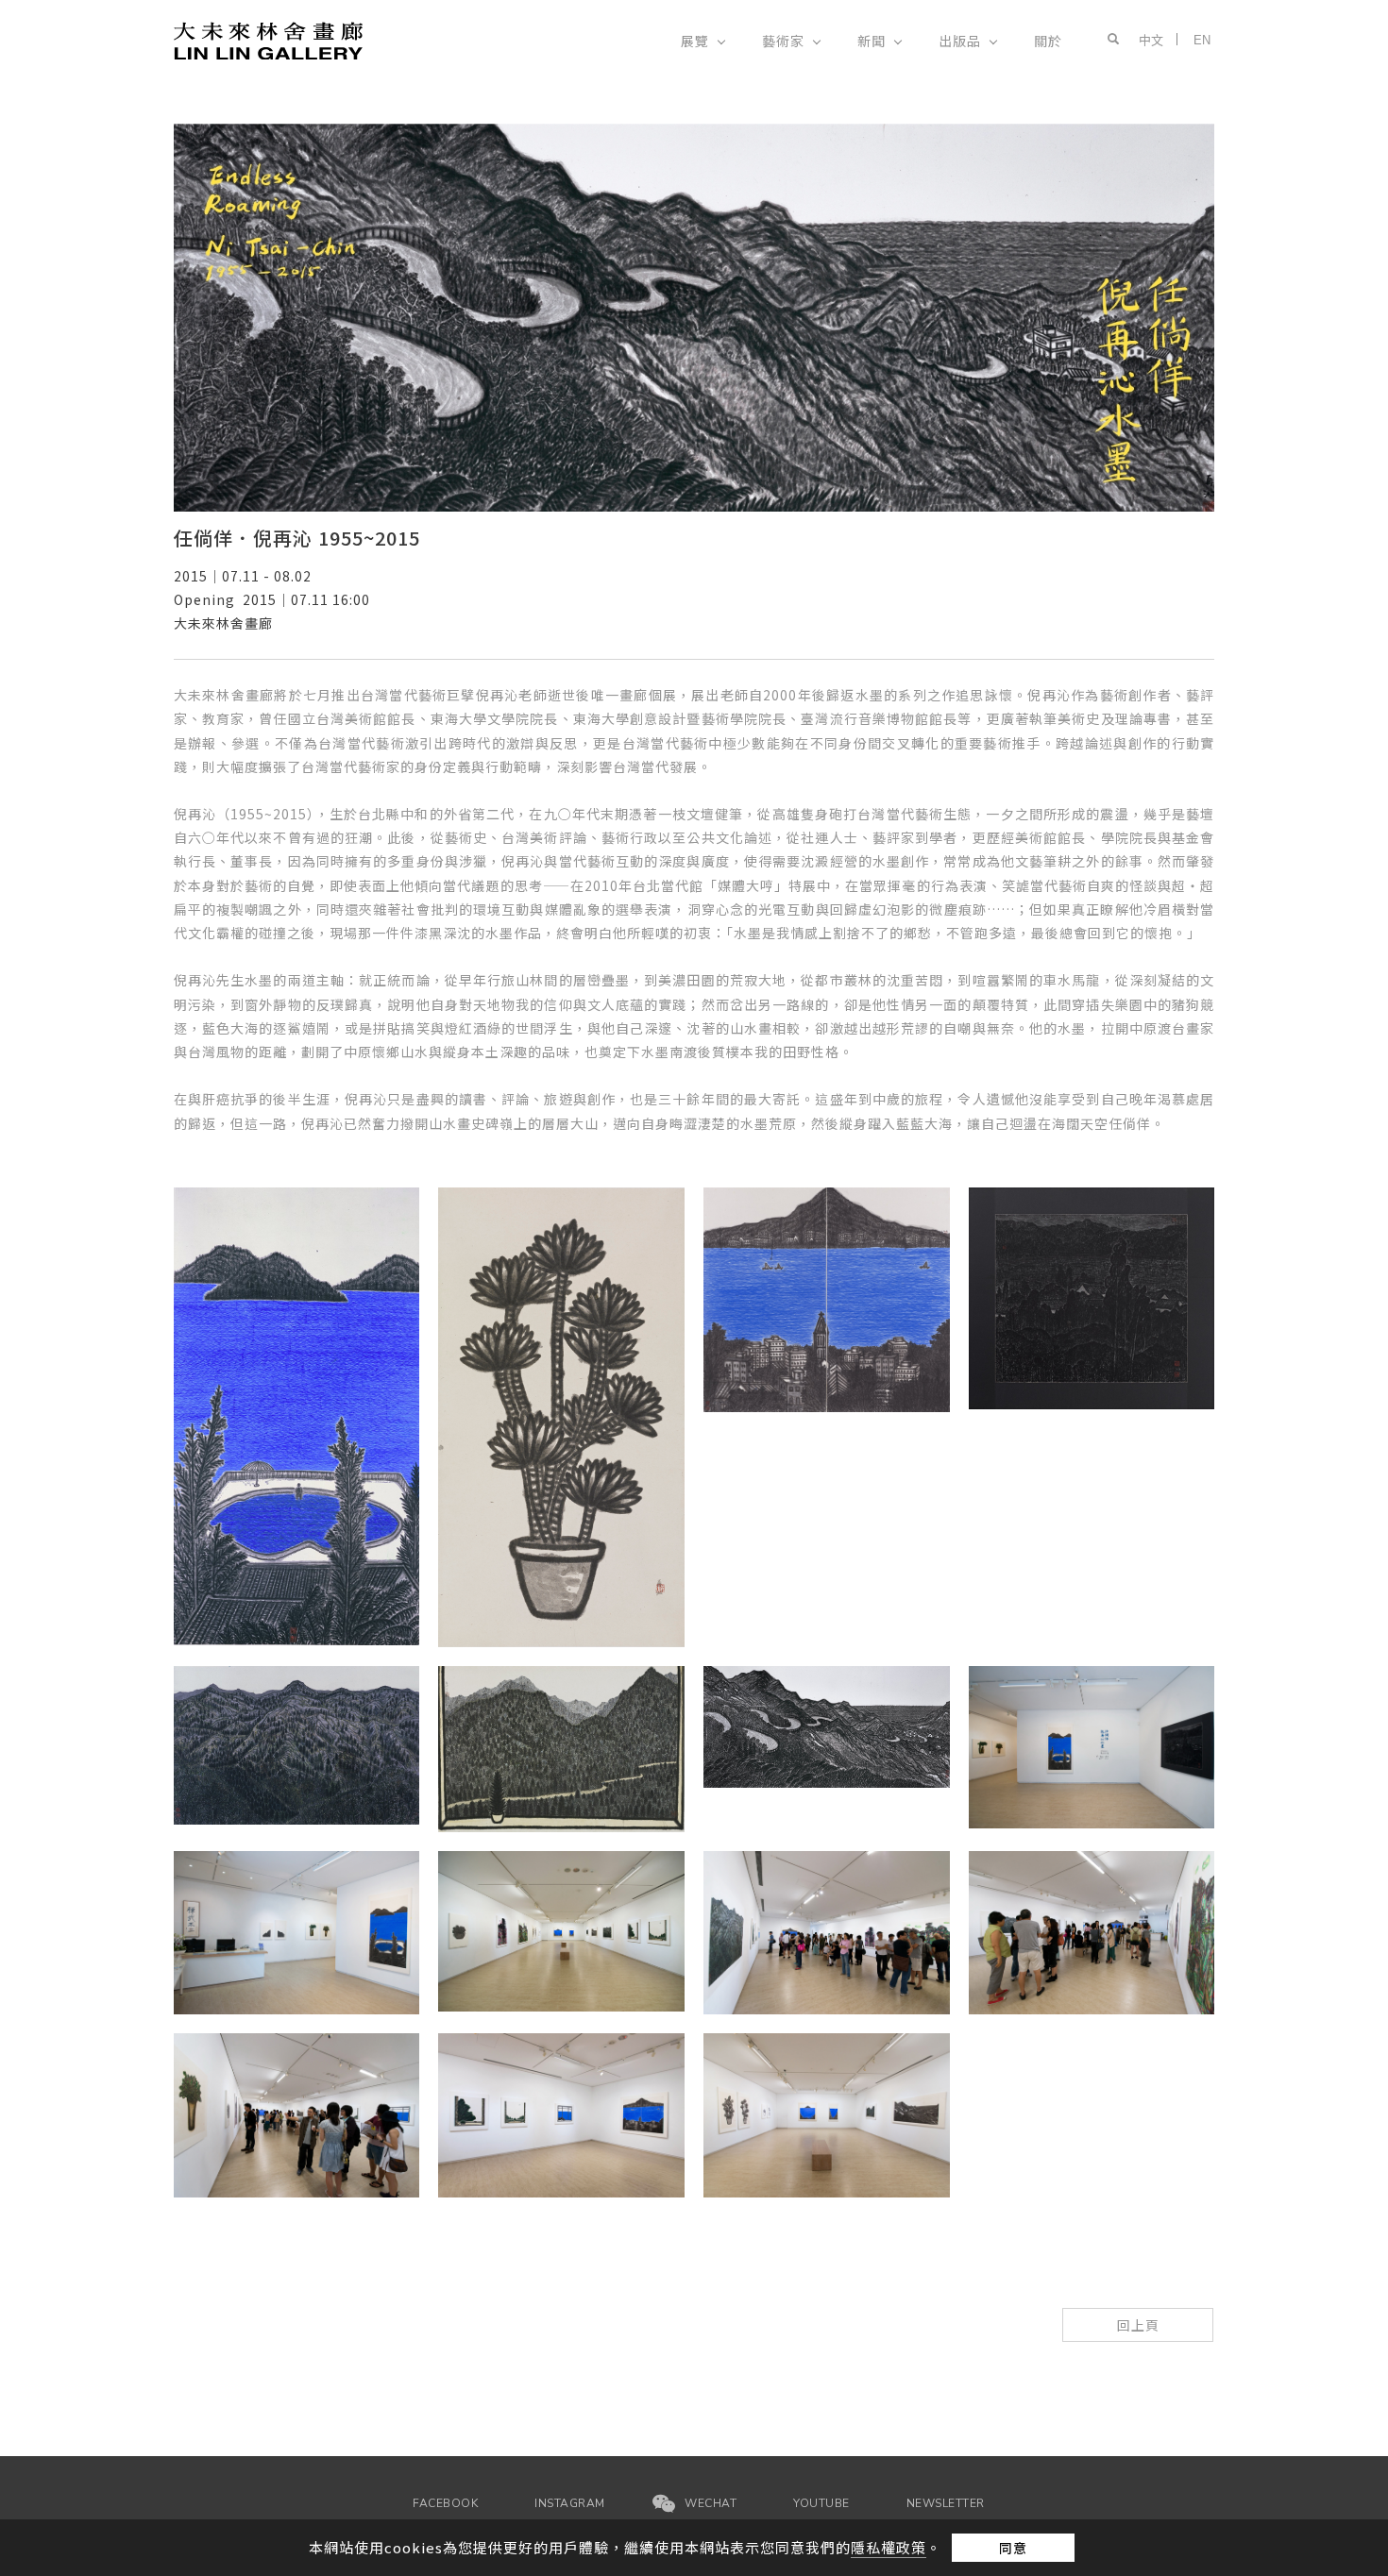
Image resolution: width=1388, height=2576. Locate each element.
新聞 (872, 41)
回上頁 (1138, 2325)
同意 (1013, 2548)
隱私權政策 (889, 2547)
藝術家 (783, 41)
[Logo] (268, 39)
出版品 (960, 41)
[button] (1109, 40)
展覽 (695, 41)
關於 (1048, 41)
